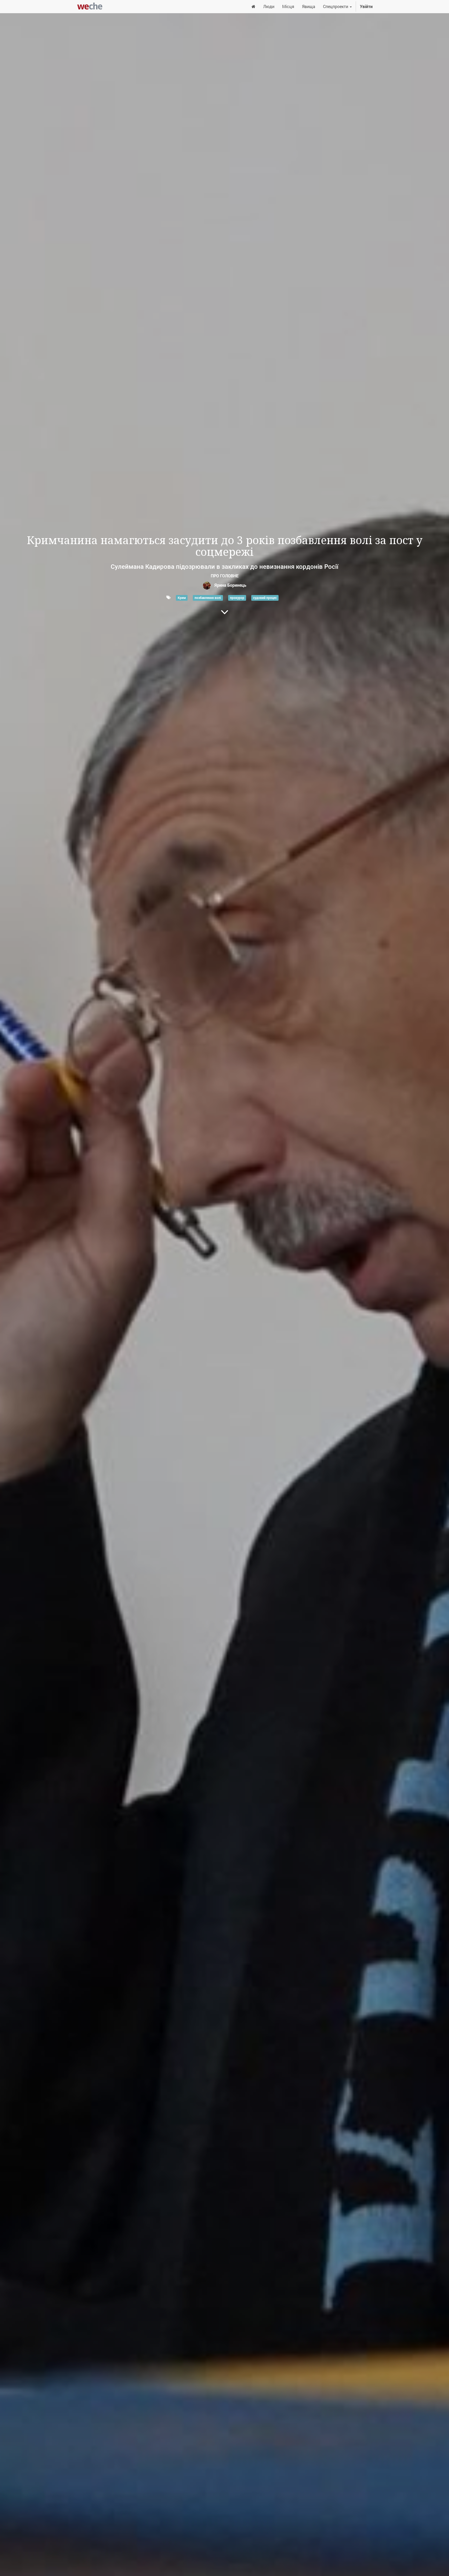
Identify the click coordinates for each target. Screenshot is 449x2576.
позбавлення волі (208, 598)
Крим (182, 598)
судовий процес (265, 598)
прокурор (237, 598)
